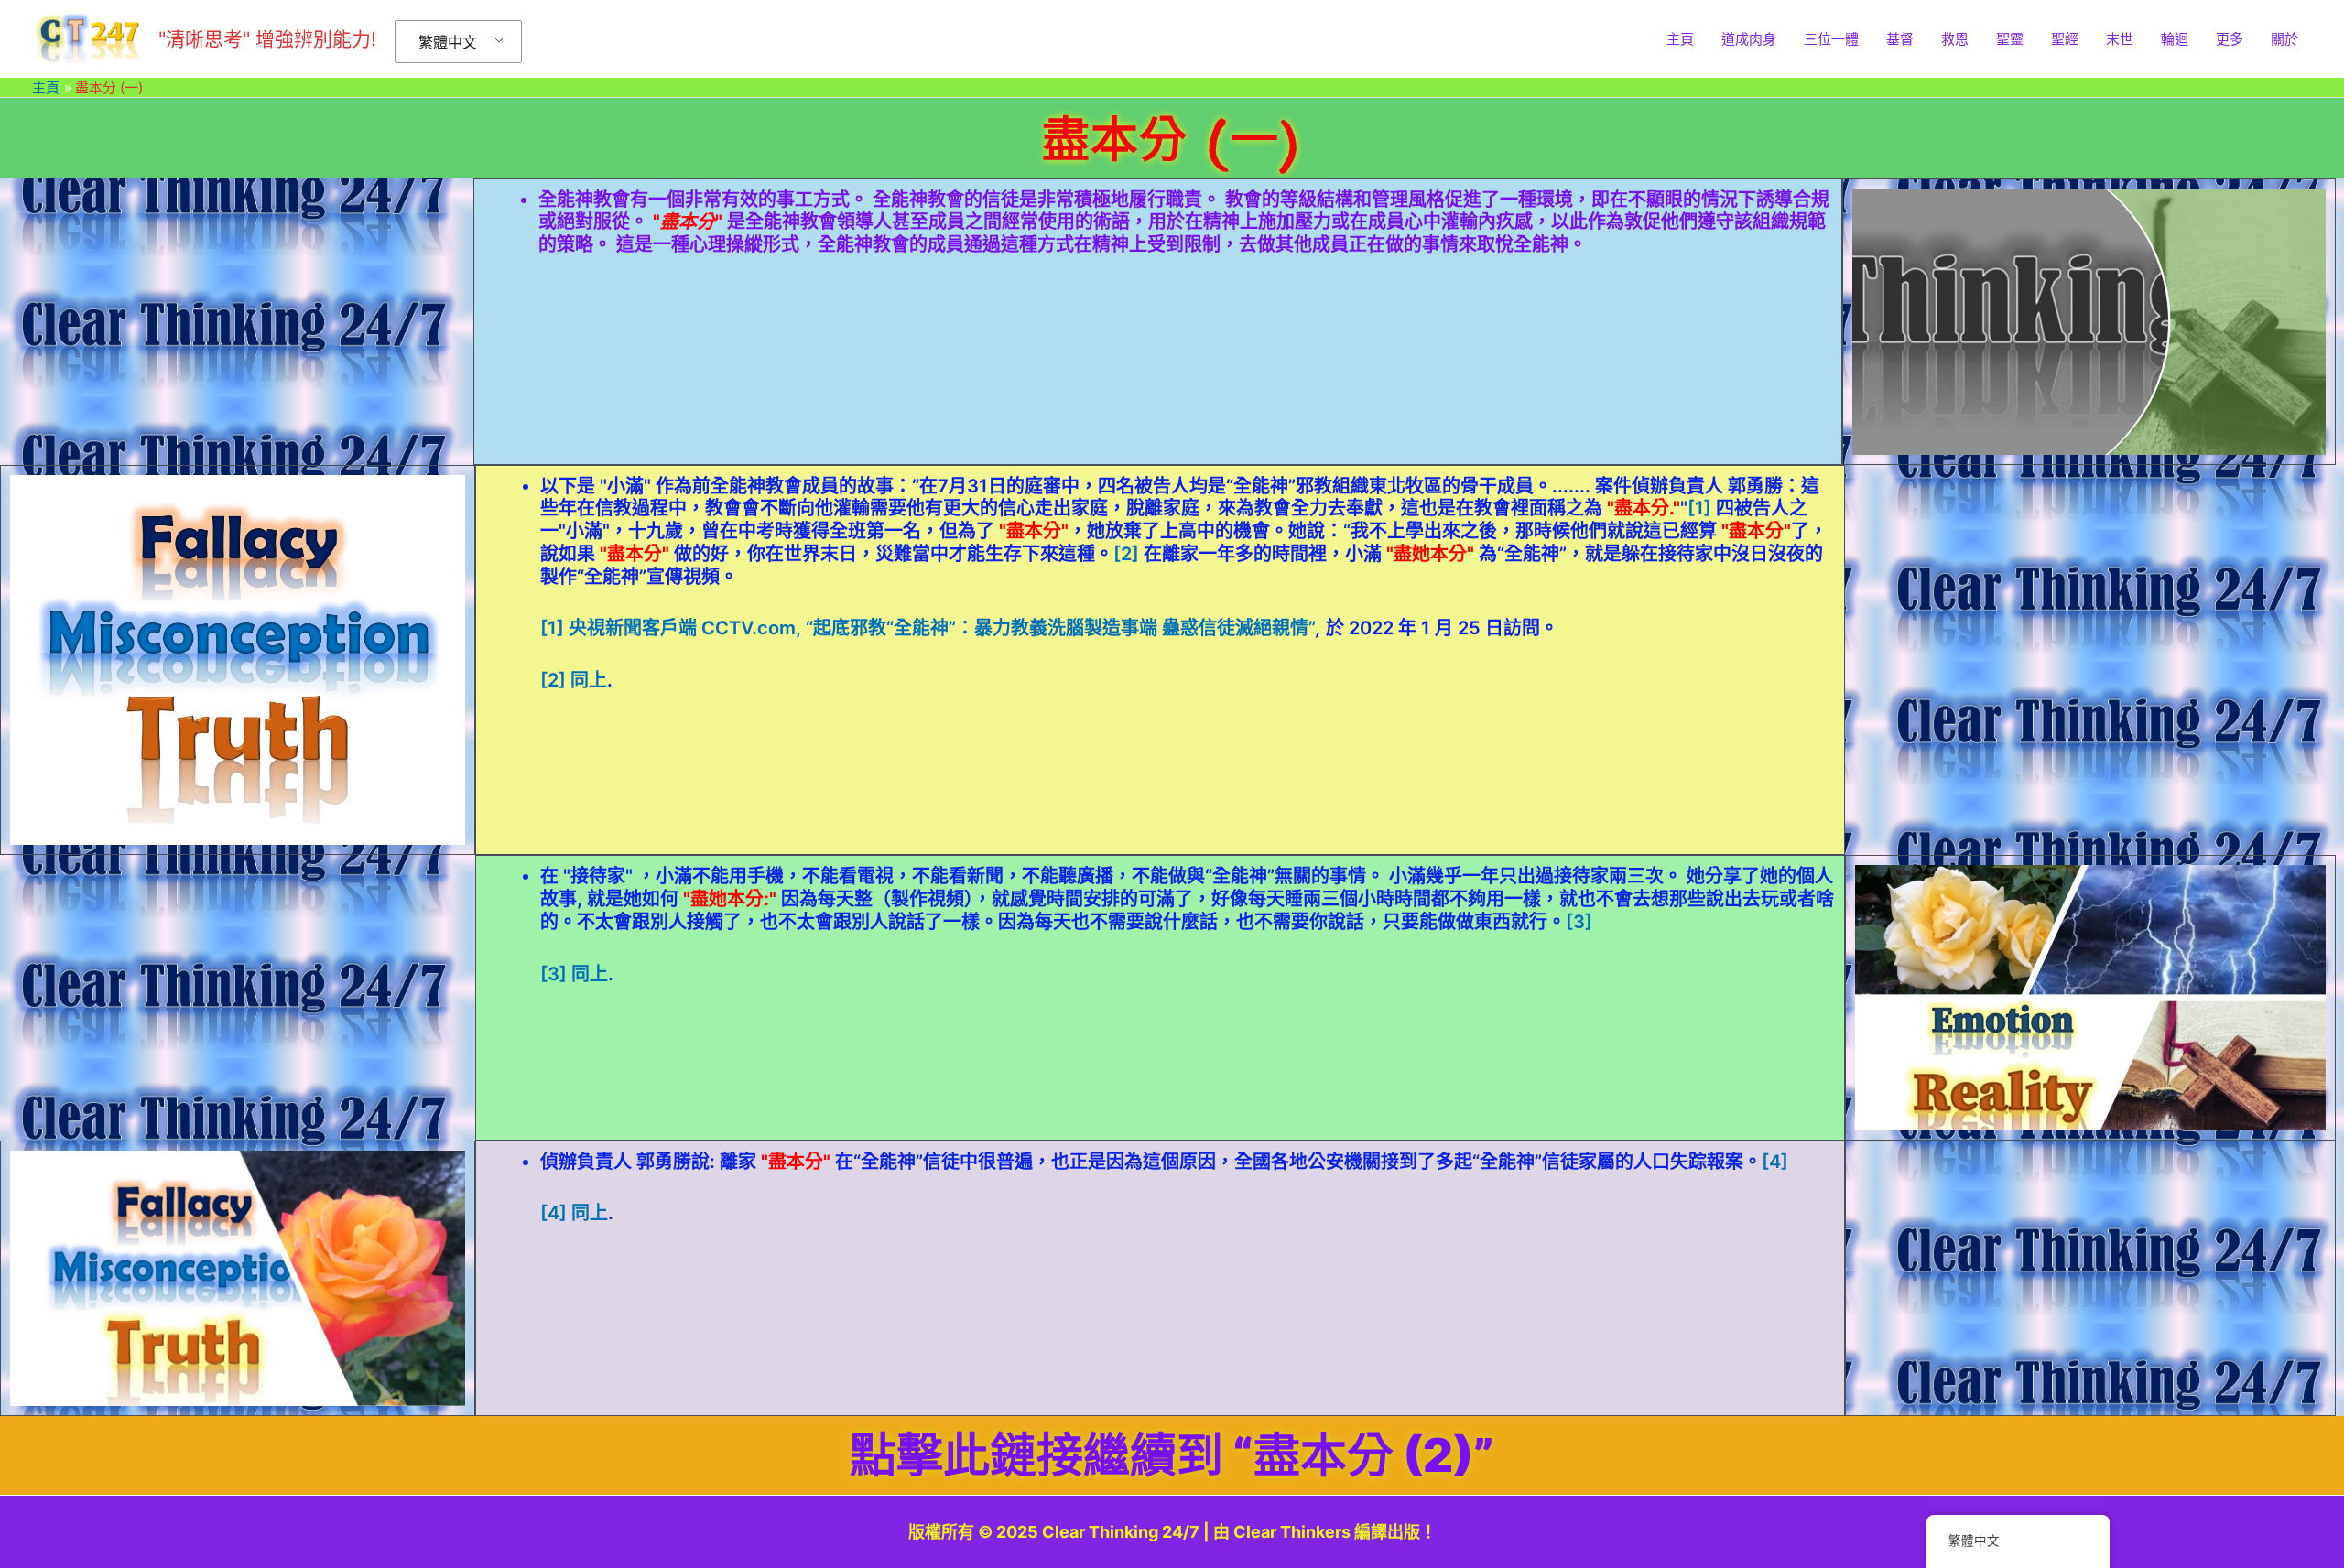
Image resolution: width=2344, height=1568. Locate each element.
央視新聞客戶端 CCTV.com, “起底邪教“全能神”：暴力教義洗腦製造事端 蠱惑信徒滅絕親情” (942, 628)
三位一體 (1831, 39)
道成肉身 (1749, 39)
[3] (1579, 922)
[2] (1126, 554)
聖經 (2065, 39)
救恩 (1955, 39)
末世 (2120, 39)
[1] (1699, 508)
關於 (2284, 39)
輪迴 (2175, 39)
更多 (2230, 39)
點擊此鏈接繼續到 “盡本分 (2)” (1172, 1455)
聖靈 (2010, 39)
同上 (589, 680)
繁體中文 (448, 42)
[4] (1775, 1162)
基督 (1900, 39)
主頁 (1680, 39)
